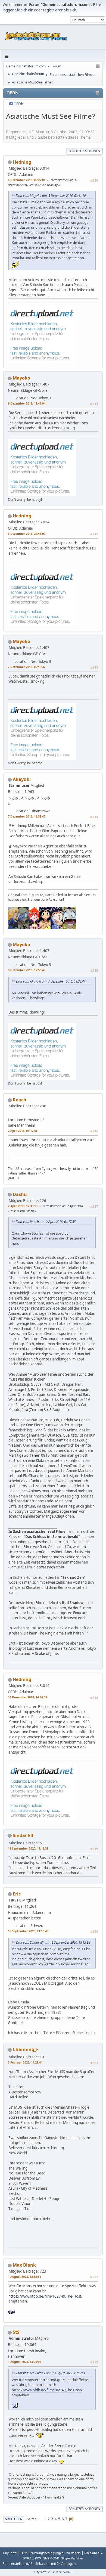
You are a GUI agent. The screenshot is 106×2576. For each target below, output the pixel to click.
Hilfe (24, 2553)
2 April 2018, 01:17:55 (23, 1131)
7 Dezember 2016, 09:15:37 (27, 667)
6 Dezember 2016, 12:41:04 (27, 403)
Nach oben (14, 2519)
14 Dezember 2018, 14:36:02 (27, 1697)
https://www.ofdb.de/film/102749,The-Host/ (46, 2296)
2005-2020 (65, 2572)
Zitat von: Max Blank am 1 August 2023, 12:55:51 (50, 2373)
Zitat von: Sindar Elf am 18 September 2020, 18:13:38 (53, 1942)
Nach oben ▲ (94, 2553)
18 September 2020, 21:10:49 (28, 1931)
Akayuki (22, 779)
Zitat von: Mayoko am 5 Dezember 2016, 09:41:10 (51, 195)
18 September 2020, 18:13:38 (28, 1848)
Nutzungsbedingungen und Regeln (56, 2553)
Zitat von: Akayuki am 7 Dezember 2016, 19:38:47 (51, 981)
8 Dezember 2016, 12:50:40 (27, 970)
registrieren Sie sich (60, 10)
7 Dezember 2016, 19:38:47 (27, 816)
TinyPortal (10, 2553)
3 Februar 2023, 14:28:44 (25, 2062)
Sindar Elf (23, 1835)
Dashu (20, 1194)
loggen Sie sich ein (18, 10)
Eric (17, 1894)
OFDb (18, 104)
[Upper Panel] (98, 66)
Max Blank (24, 2265)
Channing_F (26, 2049)
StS (16, 2332)
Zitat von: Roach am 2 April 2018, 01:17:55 (46, 1222)
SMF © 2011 (51, 2558)
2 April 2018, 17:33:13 (23, 1206)
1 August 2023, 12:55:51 (24, 2277)
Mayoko (21, 378)
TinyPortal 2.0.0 (44, 2572)
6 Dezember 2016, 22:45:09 (27, 534)
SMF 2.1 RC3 (32, 2558)
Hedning (22, 162)
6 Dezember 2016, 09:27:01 (27, 180)
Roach (20, 1100)
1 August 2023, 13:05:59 (24, 2362)
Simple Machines (72, 2558)
